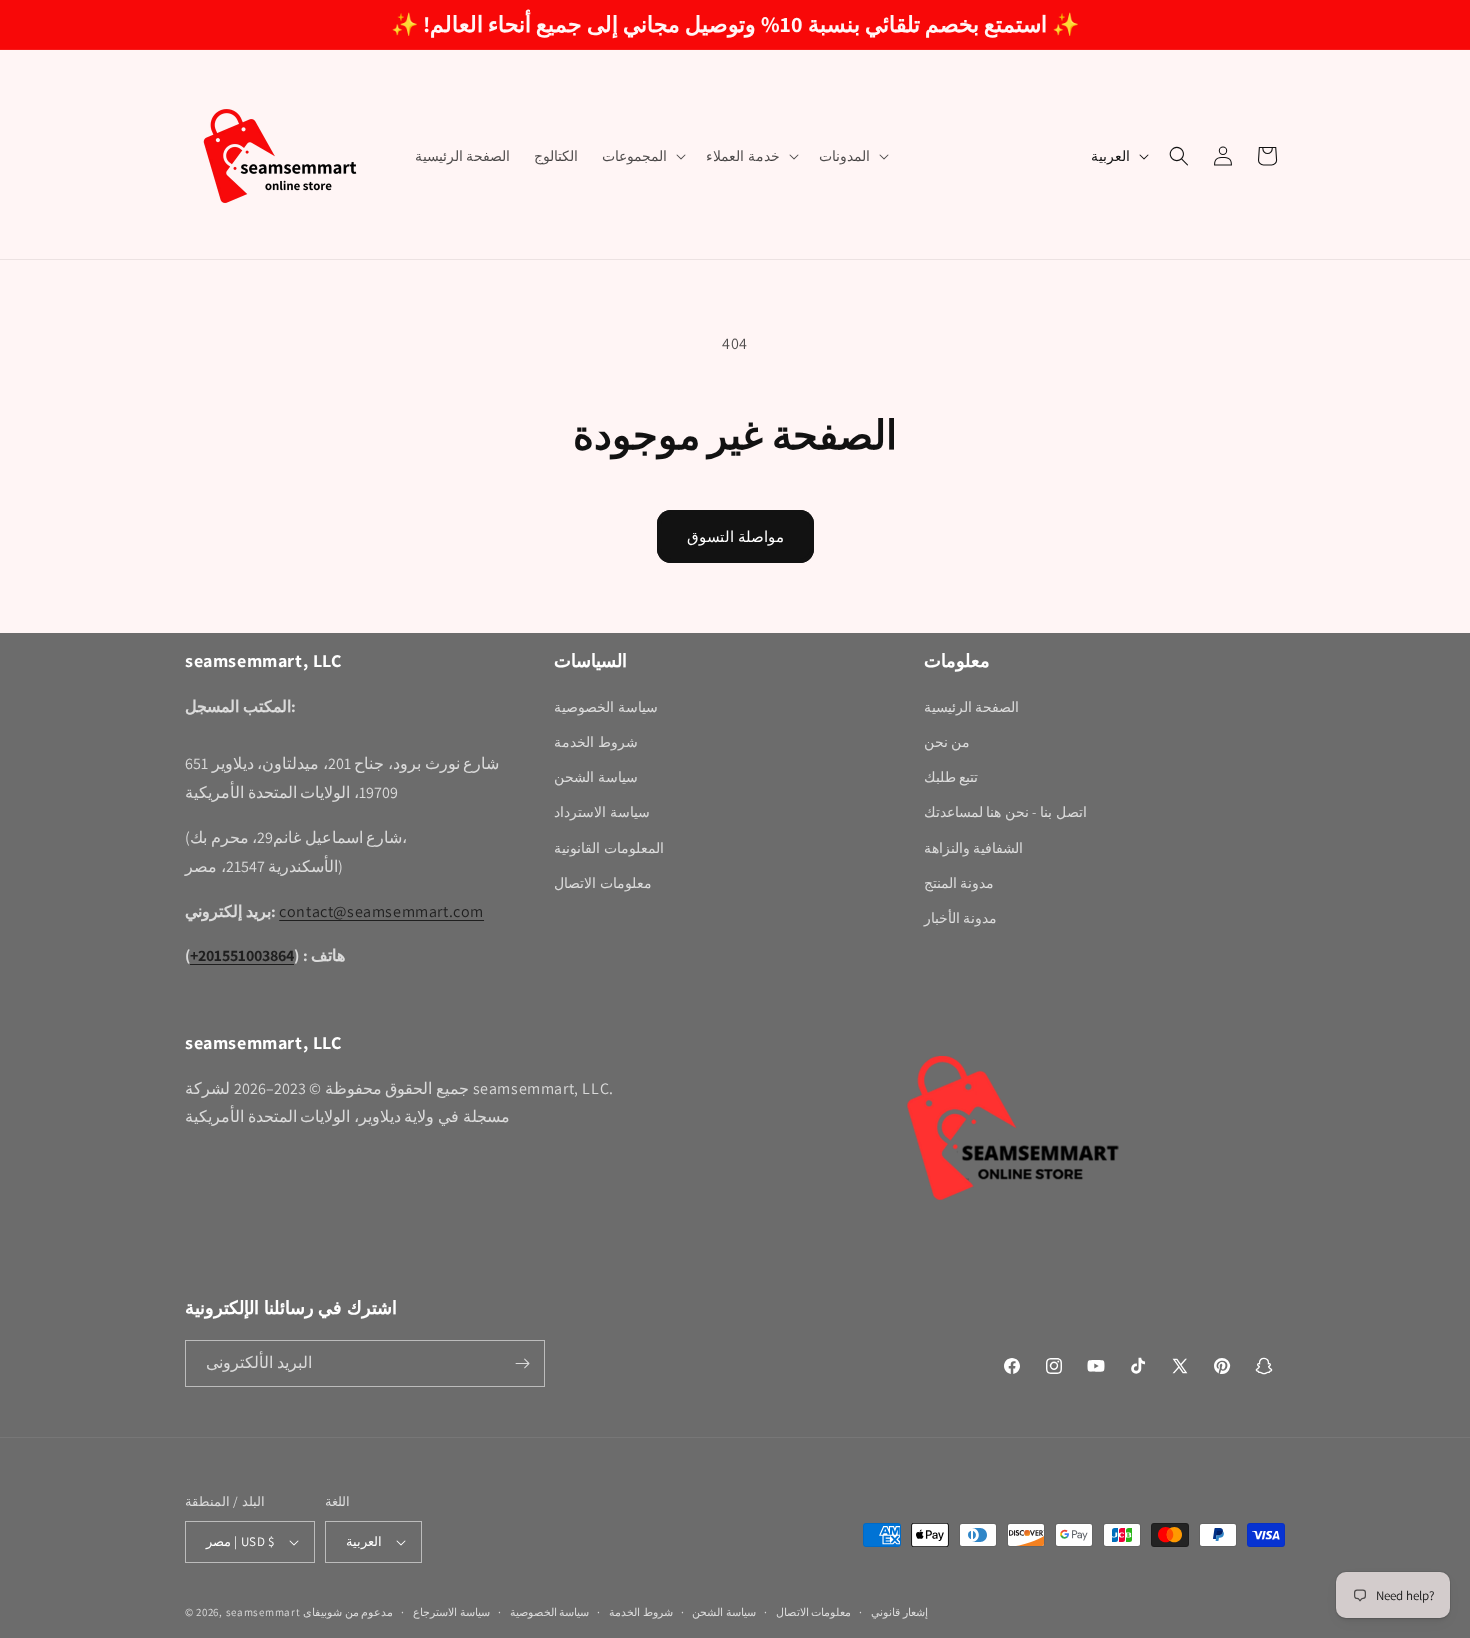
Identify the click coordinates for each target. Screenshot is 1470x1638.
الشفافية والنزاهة (974, 848)
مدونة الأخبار (961, 918)
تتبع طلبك (951, 777)
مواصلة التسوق (735, 536)
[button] (642, 156)
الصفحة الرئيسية (972, 707)
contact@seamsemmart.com (381, 911)
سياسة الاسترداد (602, 812)
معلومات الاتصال (603, 883)
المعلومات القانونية (609, 848)
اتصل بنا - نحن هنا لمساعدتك (1005, 812)
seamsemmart (263, 1612)
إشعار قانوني (899, 1612)
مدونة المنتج (959, 883)
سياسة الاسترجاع (451, 1612)
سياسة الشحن (596, 777)
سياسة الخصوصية (606, 707)
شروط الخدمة (596, 742)
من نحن (947, 742)
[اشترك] (522, 1363)
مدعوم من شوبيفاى (348, 1612)
